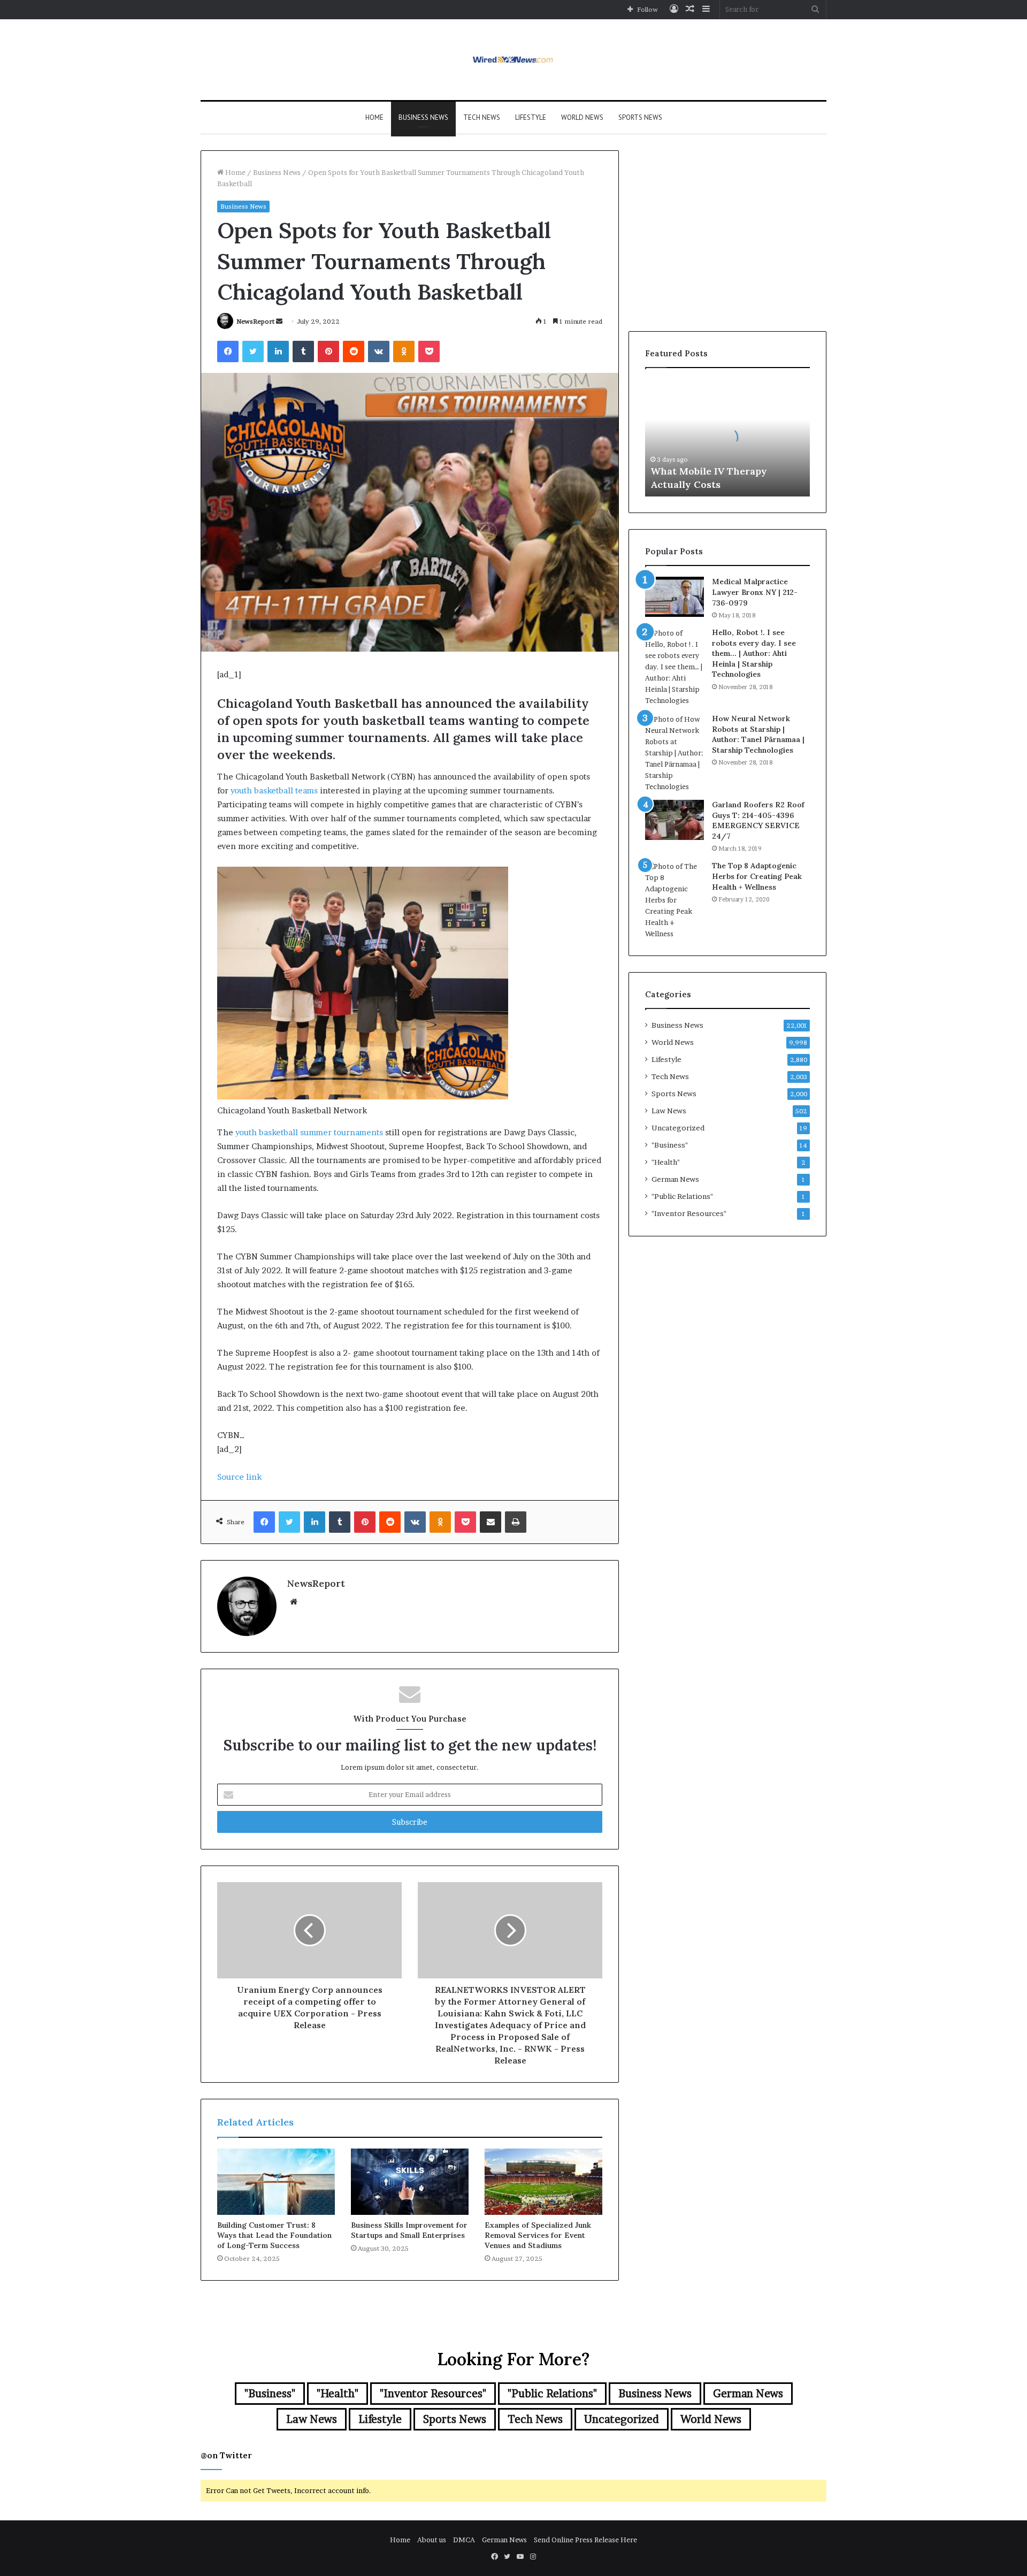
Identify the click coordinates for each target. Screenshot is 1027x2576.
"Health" (666, 1162)
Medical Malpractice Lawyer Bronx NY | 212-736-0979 (755, 592)
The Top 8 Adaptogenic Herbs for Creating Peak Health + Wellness (757, 876)
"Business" (670, 1145)
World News (582, 117)
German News (675, 1179)
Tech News (482, 117)
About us (432, 2540)
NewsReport (255, 321)
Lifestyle (531, 117)
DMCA (464, 2540)
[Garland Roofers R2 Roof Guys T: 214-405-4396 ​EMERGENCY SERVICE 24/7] (675, 820)
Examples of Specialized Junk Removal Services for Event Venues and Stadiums (538, 2235)
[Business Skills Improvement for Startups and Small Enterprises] (410, 2182)
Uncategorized (678, 1128)
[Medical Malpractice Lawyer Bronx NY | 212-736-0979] (675, 597)
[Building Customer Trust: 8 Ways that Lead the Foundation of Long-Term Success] (276, 2182)
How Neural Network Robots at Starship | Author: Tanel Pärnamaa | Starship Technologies (758, 734)
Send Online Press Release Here (585, 2540)
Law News (669, 1111)
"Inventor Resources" (689, 1213)
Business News (423, 117)
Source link (239, 1477)
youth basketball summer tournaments (309, 1132)
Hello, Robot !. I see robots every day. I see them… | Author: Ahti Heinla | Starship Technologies (754, 653)
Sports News (640, 117)
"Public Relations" (682, 1196)
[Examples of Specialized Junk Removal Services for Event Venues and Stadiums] (543, 2182)
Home (374, 117)
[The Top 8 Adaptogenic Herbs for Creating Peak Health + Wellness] (675, 900)
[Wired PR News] (514, 60)
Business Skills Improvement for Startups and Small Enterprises (409, 2230)
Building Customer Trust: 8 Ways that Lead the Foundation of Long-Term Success (274, 2235)
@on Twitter (226, 2455)
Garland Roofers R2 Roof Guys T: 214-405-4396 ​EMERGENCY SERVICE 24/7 (758, 820)
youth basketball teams (274, 790)
